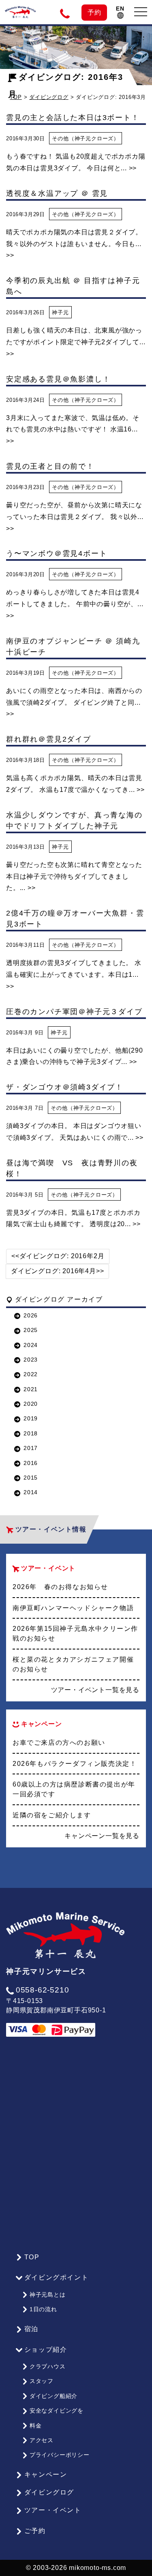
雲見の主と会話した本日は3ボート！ (73, 118)
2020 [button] (31, 1404)
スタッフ (42, 2381)
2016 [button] (31, 1463)
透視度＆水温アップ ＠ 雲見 (57, 193)
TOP (32, 2257)
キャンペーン (46, 2474)
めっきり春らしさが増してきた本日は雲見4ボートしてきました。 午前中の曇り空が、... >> (75, 604)
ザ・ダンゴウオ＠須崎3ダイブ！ (65, 1087)
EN (120, 9)
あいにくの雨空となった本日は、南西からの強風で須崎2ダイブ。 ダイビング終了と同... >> (74, 702)
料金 (36, 2426)
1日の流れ (43, 2309)
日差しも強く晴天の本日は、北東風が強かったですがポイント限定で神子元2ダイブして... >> (76, 342)
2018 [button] (31, 1433)
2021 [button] (31, 1389)
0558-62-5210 (42, 1990)
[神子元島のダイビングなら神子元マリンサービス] (20, 9)
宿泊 (31, 2329)
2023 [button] (31, 1360)
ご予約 (35, 2531)
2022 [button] (31, 1374)
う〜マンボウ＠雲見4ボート (57, 553)
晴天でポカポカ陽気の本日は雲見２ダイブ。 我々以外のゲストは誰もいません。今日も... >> (74, 244)
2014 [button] (31, 1492)
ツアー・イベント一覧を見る (95, 1690)
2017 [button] (31, 1448)
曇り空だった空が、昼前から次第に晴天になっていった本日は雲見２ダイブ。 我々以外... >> (75, 517)
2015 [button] (31, 1478)
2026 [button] (31, 1315)
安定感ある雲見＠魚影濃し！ (58, 379)
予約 (94, 12)
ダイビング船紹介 (54, 2396)
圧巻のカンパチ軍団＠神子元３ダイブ (74, 1012)
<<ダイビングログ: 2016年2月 (58, 1256)
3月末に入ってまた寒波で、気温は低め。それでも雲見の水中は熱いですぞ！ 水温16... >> (73, 430)
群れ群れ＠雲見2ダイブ (49, 739)
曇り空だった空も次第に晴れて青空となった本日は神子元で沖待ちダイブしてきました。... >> (74, 876)
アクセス (42, 2440)
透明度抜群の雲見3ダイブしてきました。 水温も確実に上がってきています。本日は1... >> (74, 975)
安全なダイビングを (57, 2411)
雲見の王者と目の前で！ (50, 466)
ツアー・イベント (53, 2510)
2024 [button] (31, 1345)
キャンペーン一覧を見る (102, 1836)
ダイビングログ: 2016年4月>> (57, 1271)
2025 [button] (31, 1330)
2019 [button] (31, 1418)
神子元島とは (48, 2295)
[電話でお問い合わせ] (66, 13)
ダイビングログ (49, 97)
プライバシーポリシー (60, 2455)
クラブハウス (48, 2366)
